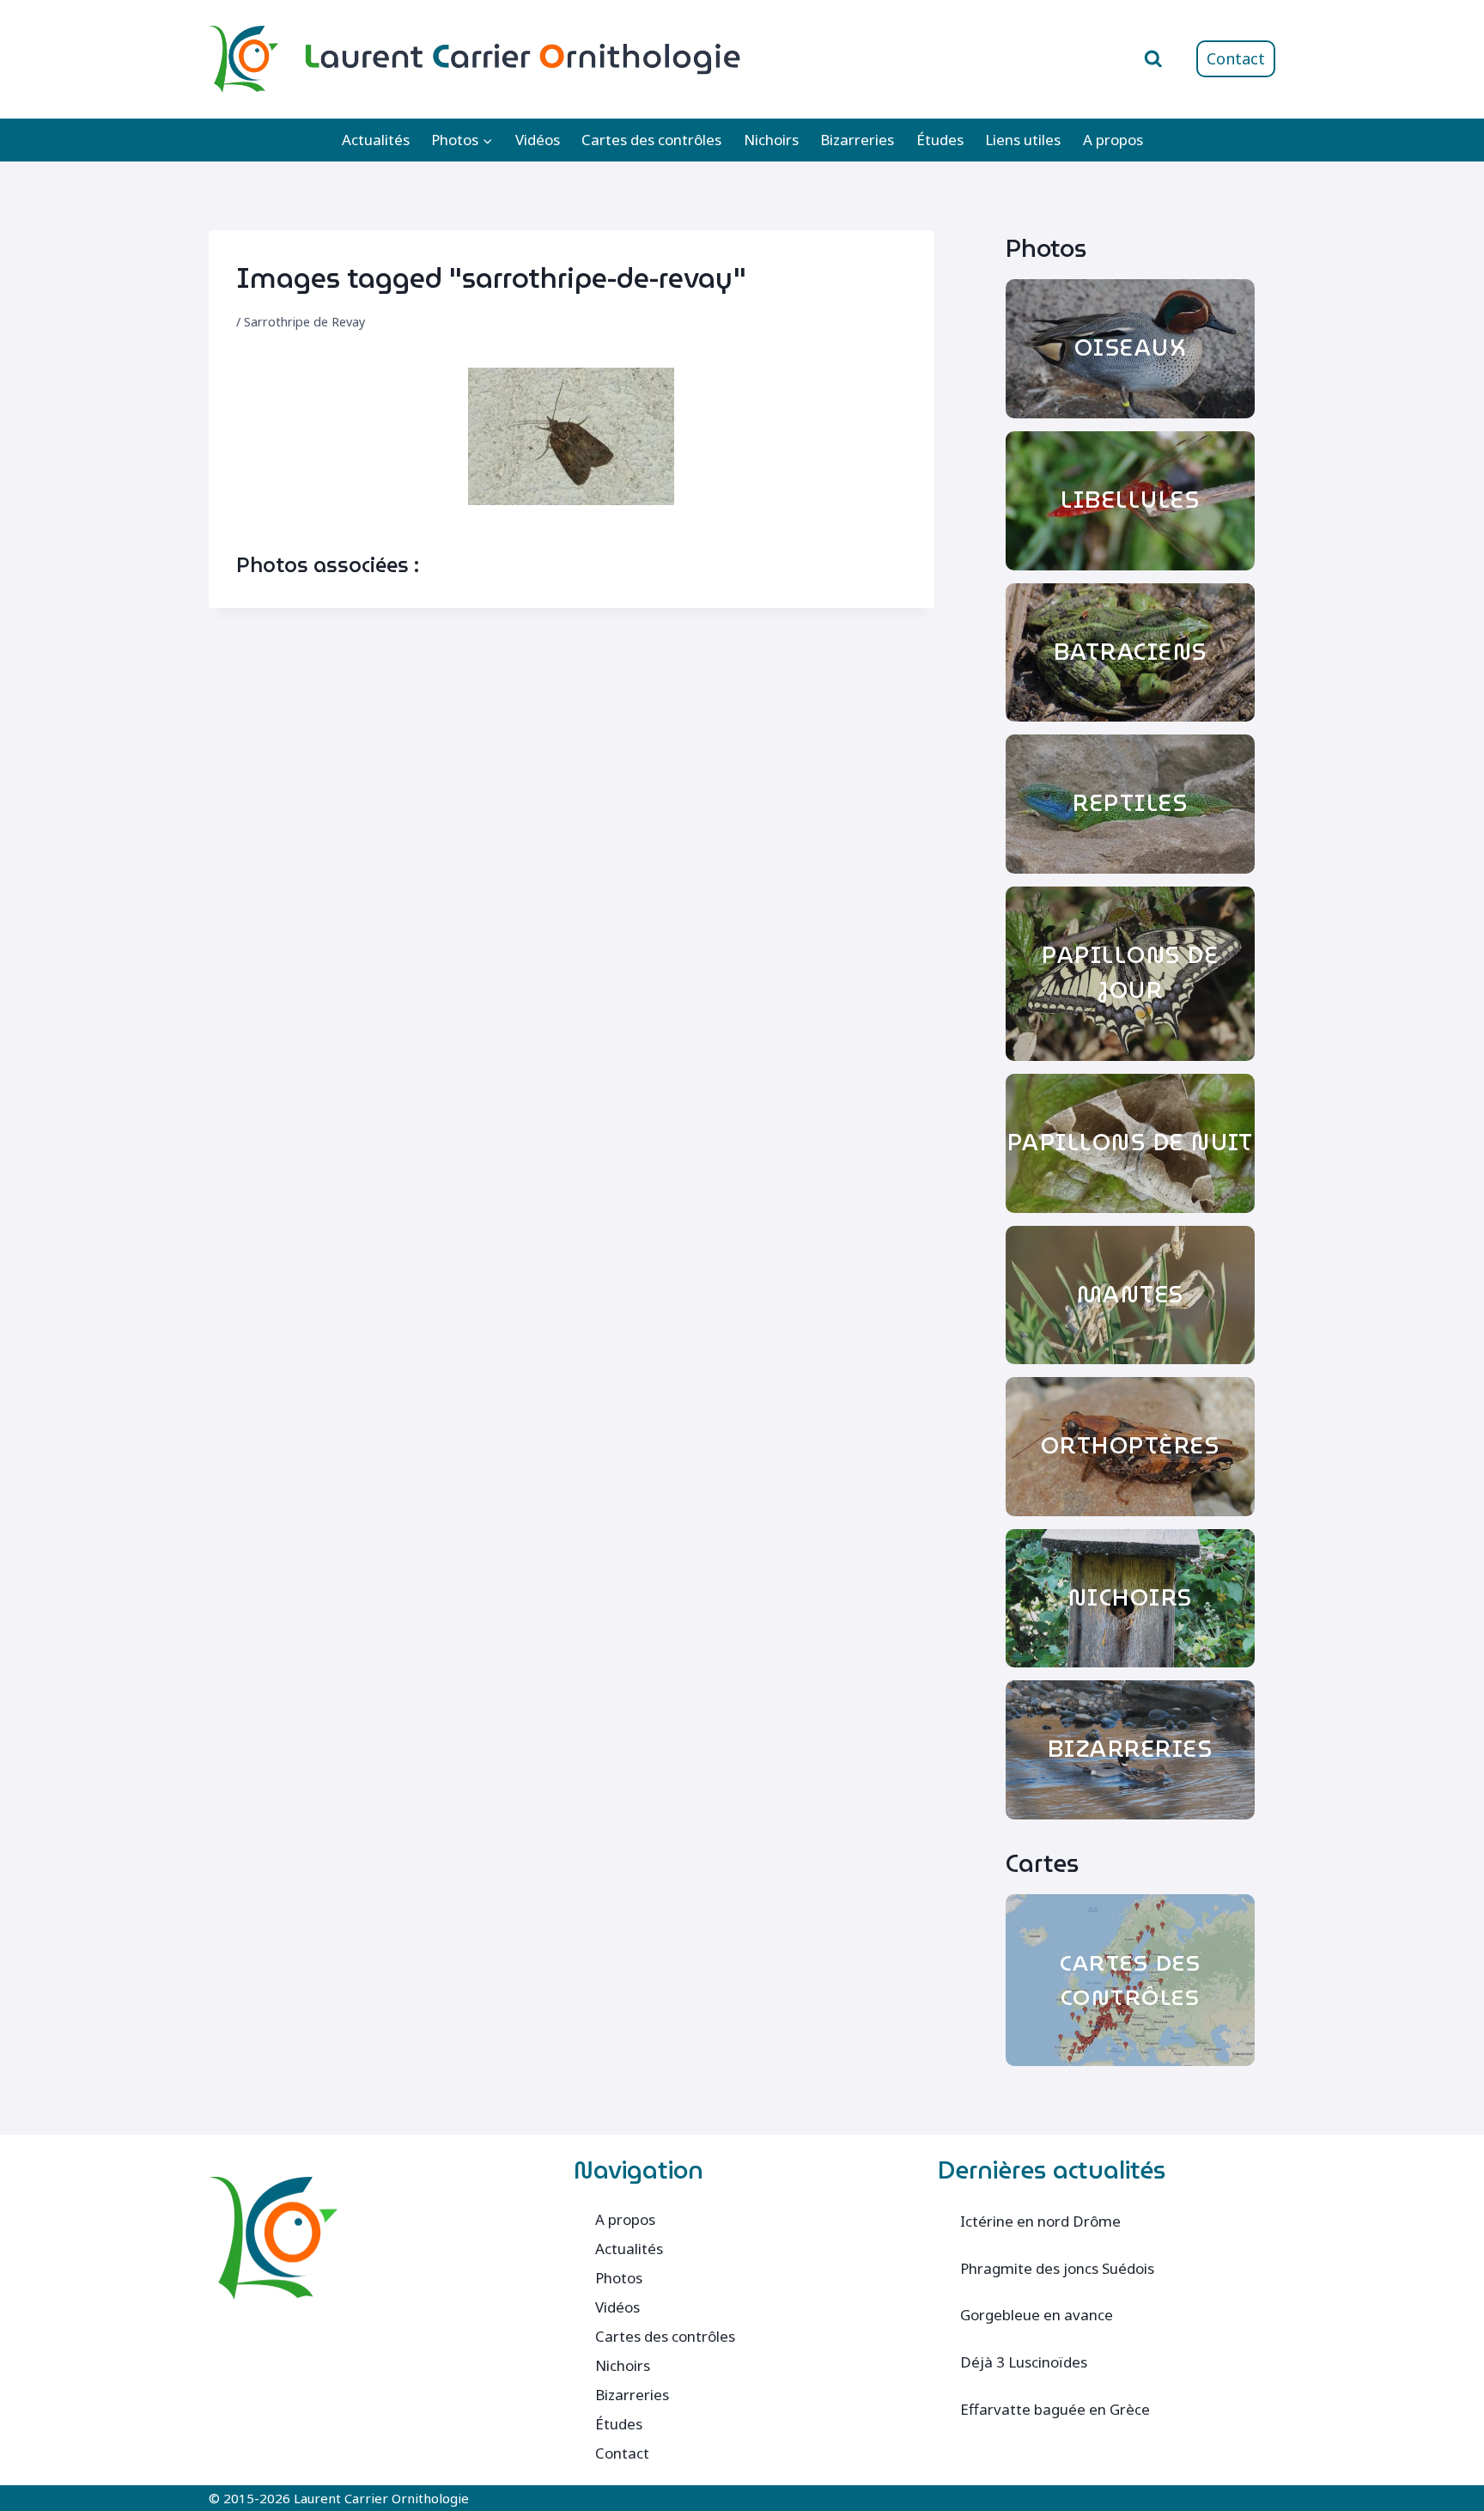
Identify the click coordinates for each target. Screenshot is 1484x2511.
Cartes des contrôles (651, 140)
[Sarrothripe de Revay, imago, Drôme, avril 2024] (571, 436)
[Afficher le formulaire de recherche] (1153, 59)
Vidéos (538, 140)
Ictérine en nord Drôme (1040, 2221)
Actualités (376, 140)
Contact (1236, 58)
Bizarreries (857, 140)
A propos (1113, 140)
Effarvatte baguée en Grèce (1055, 2409)
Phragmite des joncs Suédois (1057, 2268)
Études (940, 140)
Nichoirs (771, 140)
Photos (619, 2278)
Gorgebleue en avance (1037, 2315)
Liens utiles (1023, 140)
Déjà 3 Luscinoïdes (1024, 2362)
